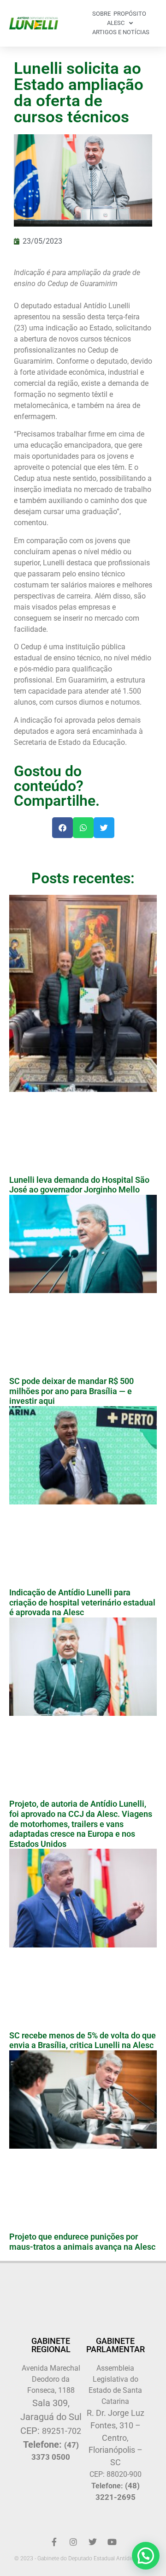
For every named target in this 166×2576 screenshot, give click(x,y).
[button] (62, 828)
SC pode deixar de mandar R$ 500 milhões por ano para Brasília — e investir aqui (71, 1391)
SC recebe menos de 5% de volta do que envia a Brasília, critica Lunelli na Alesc (83, 2040)
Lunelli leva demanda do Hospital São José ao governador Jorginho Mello (79, 1185)
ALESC (116, 23)
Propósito (130, 14)
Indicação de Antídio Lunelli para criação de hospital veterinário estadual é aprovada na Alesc (82, 1602)
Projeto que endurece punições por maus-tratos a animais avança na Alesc (82, 2242)
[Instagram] (73, 2542)
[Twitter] (93, 2542)
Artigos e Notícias (121, 32)
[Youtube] (112, 2542)
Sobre (101, 14)
